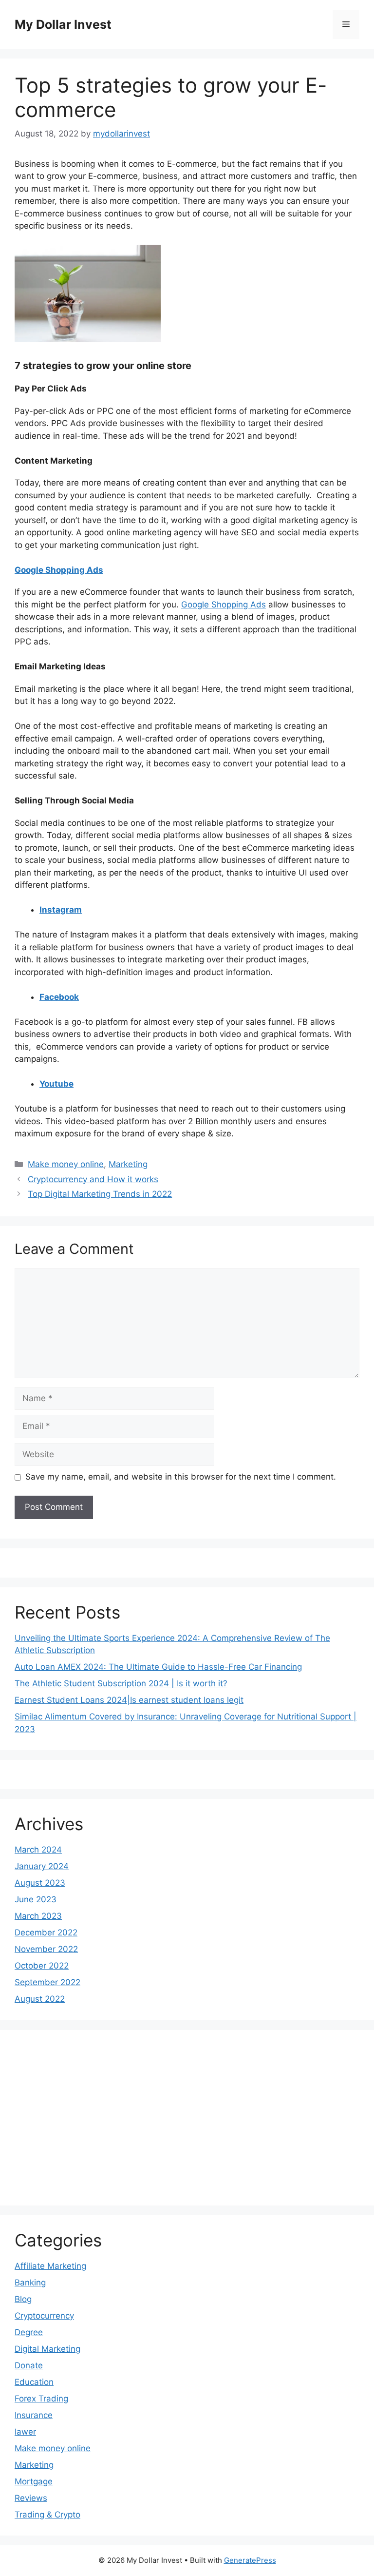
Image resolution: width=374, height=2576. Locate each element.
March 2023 (38, 1916)
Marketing (128, 1164)
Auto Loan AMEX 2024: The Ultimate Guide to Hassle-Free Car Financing (158, 1667)
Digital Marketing (47, 2349)
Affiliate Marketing (50, 2266)
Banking (30, 2283)
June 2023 (36, 1899)
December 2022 (46, 1932)
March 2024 (38, 1850)
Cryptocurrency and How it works (93, 1179)
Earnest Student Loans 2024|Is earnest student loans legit (129, 1700)
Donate (29, 2365)
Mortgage (34, 2481)
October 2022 (42, 1966)
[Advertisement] (102, 2118)
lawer (25, 2432)
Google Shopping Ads (224, 605)
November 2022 (46, 1949)
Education (34, 2382)
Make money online (66, 1164)
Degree (29, 2332)
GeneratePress (250, 2560)
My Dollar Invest (63, 24)
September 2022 (47, 1982)
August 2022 (40, 1999)
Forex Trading (41, 2399)
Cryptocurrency (44, 2316)
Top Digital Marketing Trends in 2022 (100, 1194)
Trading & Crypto (47, 2515)
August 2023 (40, 1883)
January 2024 (42, 1866)
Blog (23, 2299)
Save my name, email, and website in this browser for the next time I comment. (181, 1477)
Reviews (31, 2498)
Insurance (34, 2415)
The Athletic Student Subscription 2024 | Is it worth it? (121, 1683)
